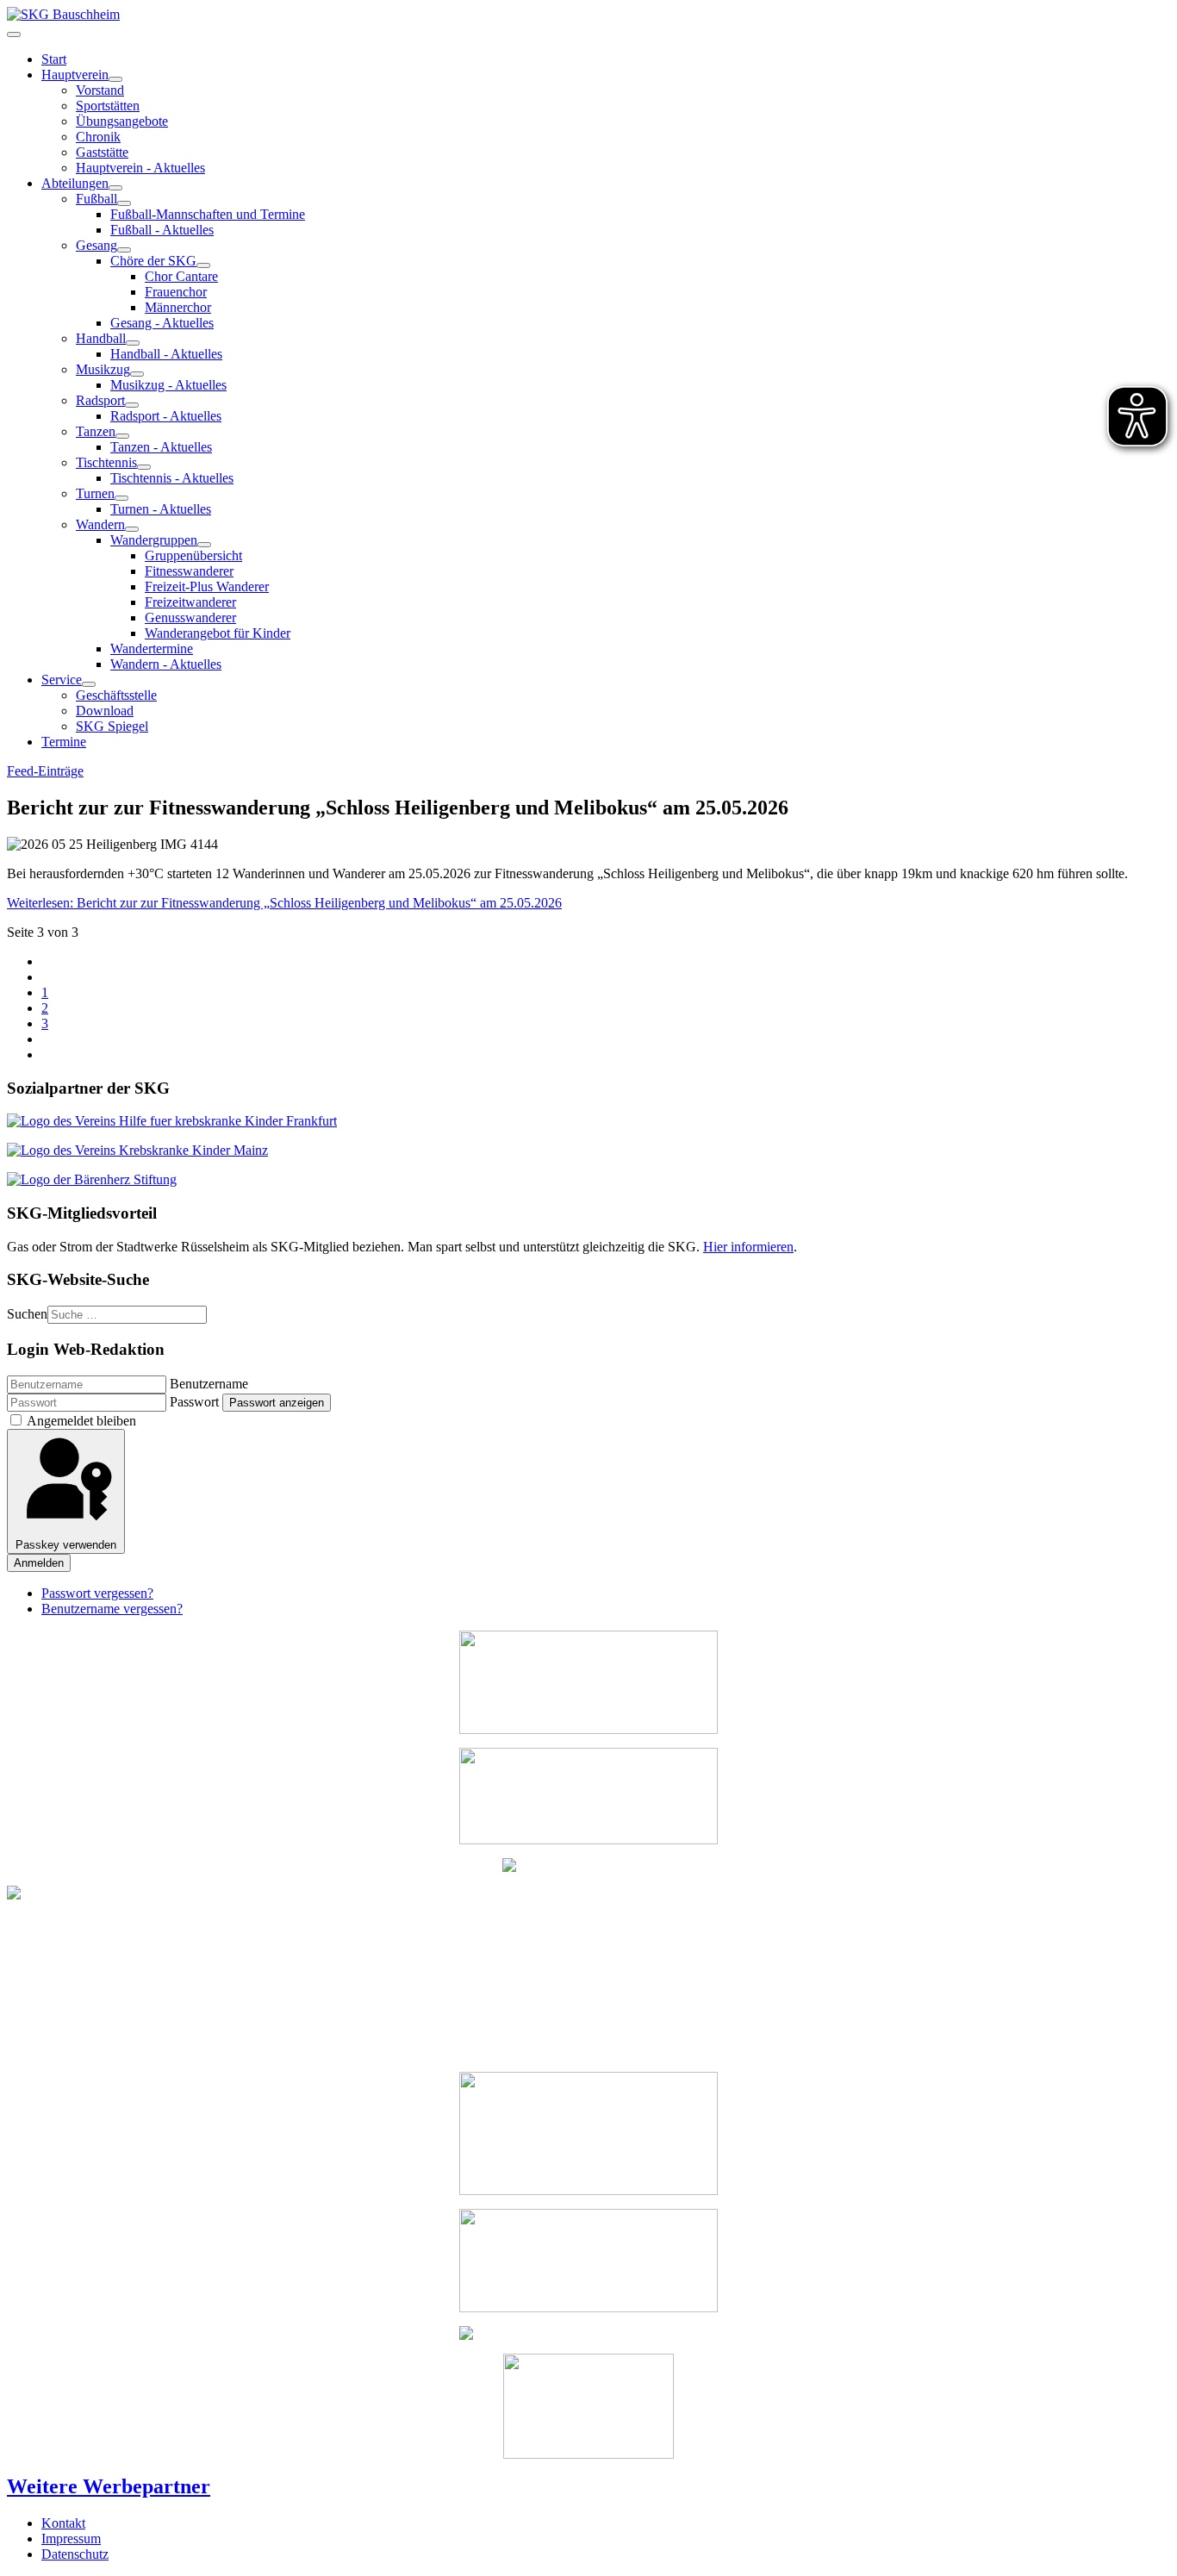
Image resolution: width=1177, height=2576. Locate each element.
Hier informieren (748, 1247)
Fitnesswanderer (189, 571)
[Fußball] (124, 203)
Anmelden (39, 1563)
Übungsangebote (122, 121)
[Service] (89, 684)
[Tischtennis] (144, 467)
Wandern (100, 524)
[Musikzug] (137, 374)
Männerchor (178, 307)
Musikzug (103, 369)
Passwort (194, 1402)
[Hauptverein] (115, 79)
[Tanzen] (122, 436)
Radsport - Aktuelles (166, 416)
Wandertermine (152, 649)
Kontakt (63, 2523)
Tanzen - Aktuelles (161, 447)
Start (54, 59)
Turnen (95, 493)
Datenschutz (75, 2554)
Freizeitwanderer (190, 602)
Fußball (97, 199)
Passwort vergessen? (97, 1593)
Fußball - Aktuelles (162, 230)
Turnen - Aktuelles (161, 509)
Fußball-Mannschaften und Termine (208, 214)
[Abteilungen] (115, 188)
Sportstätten (108, 106)
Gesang (97, 245)
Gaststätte (102, 152)
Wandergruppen (154, 540)
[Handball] (133, 343)
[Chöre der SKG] (203, 265)
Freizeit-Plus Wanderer (207, 586)
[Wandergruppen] (204, 545)
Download (105, 711)
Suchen (27, 1314)
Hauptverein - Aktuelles (140, 168)
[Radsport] (132, 405)
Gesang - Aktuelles (162, 323)
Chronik (98, 137)
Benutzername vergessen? (112, 1609)
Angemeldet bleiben (81, 1421)
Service (62, 680)
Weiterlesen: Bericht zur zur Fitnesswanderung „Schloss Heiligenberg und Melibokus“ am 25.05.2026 (284, 903)
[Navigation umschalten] (14, 34)
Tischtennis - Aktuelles (172, 478)
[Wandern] (132, 529)
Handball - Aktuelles (166, 354)
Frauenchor (176, 292)
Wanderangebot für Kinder (218, 633)
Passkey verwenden (66, 1545)
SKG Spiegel (112, 726)
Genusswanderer (190, 617)
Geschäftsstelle (116, 695)
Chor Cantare (181, 276)
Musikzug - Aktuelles (168, 385)
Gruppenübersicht (193, 555)
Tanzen (96, 431)
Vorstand (100, 90)
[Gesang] (124, 250)
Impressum (71, 2539)
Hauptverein (75, 75)
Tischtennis (106, 462)
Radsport (100, 400)
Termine (64, 742)
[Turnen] (121, 498)
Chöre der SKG (153, 261)
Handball (101, 338)
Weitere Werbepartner (109, 2486)
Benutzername (209, 1384)
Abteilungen (75, 183)
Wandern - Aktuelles (166, 664)
